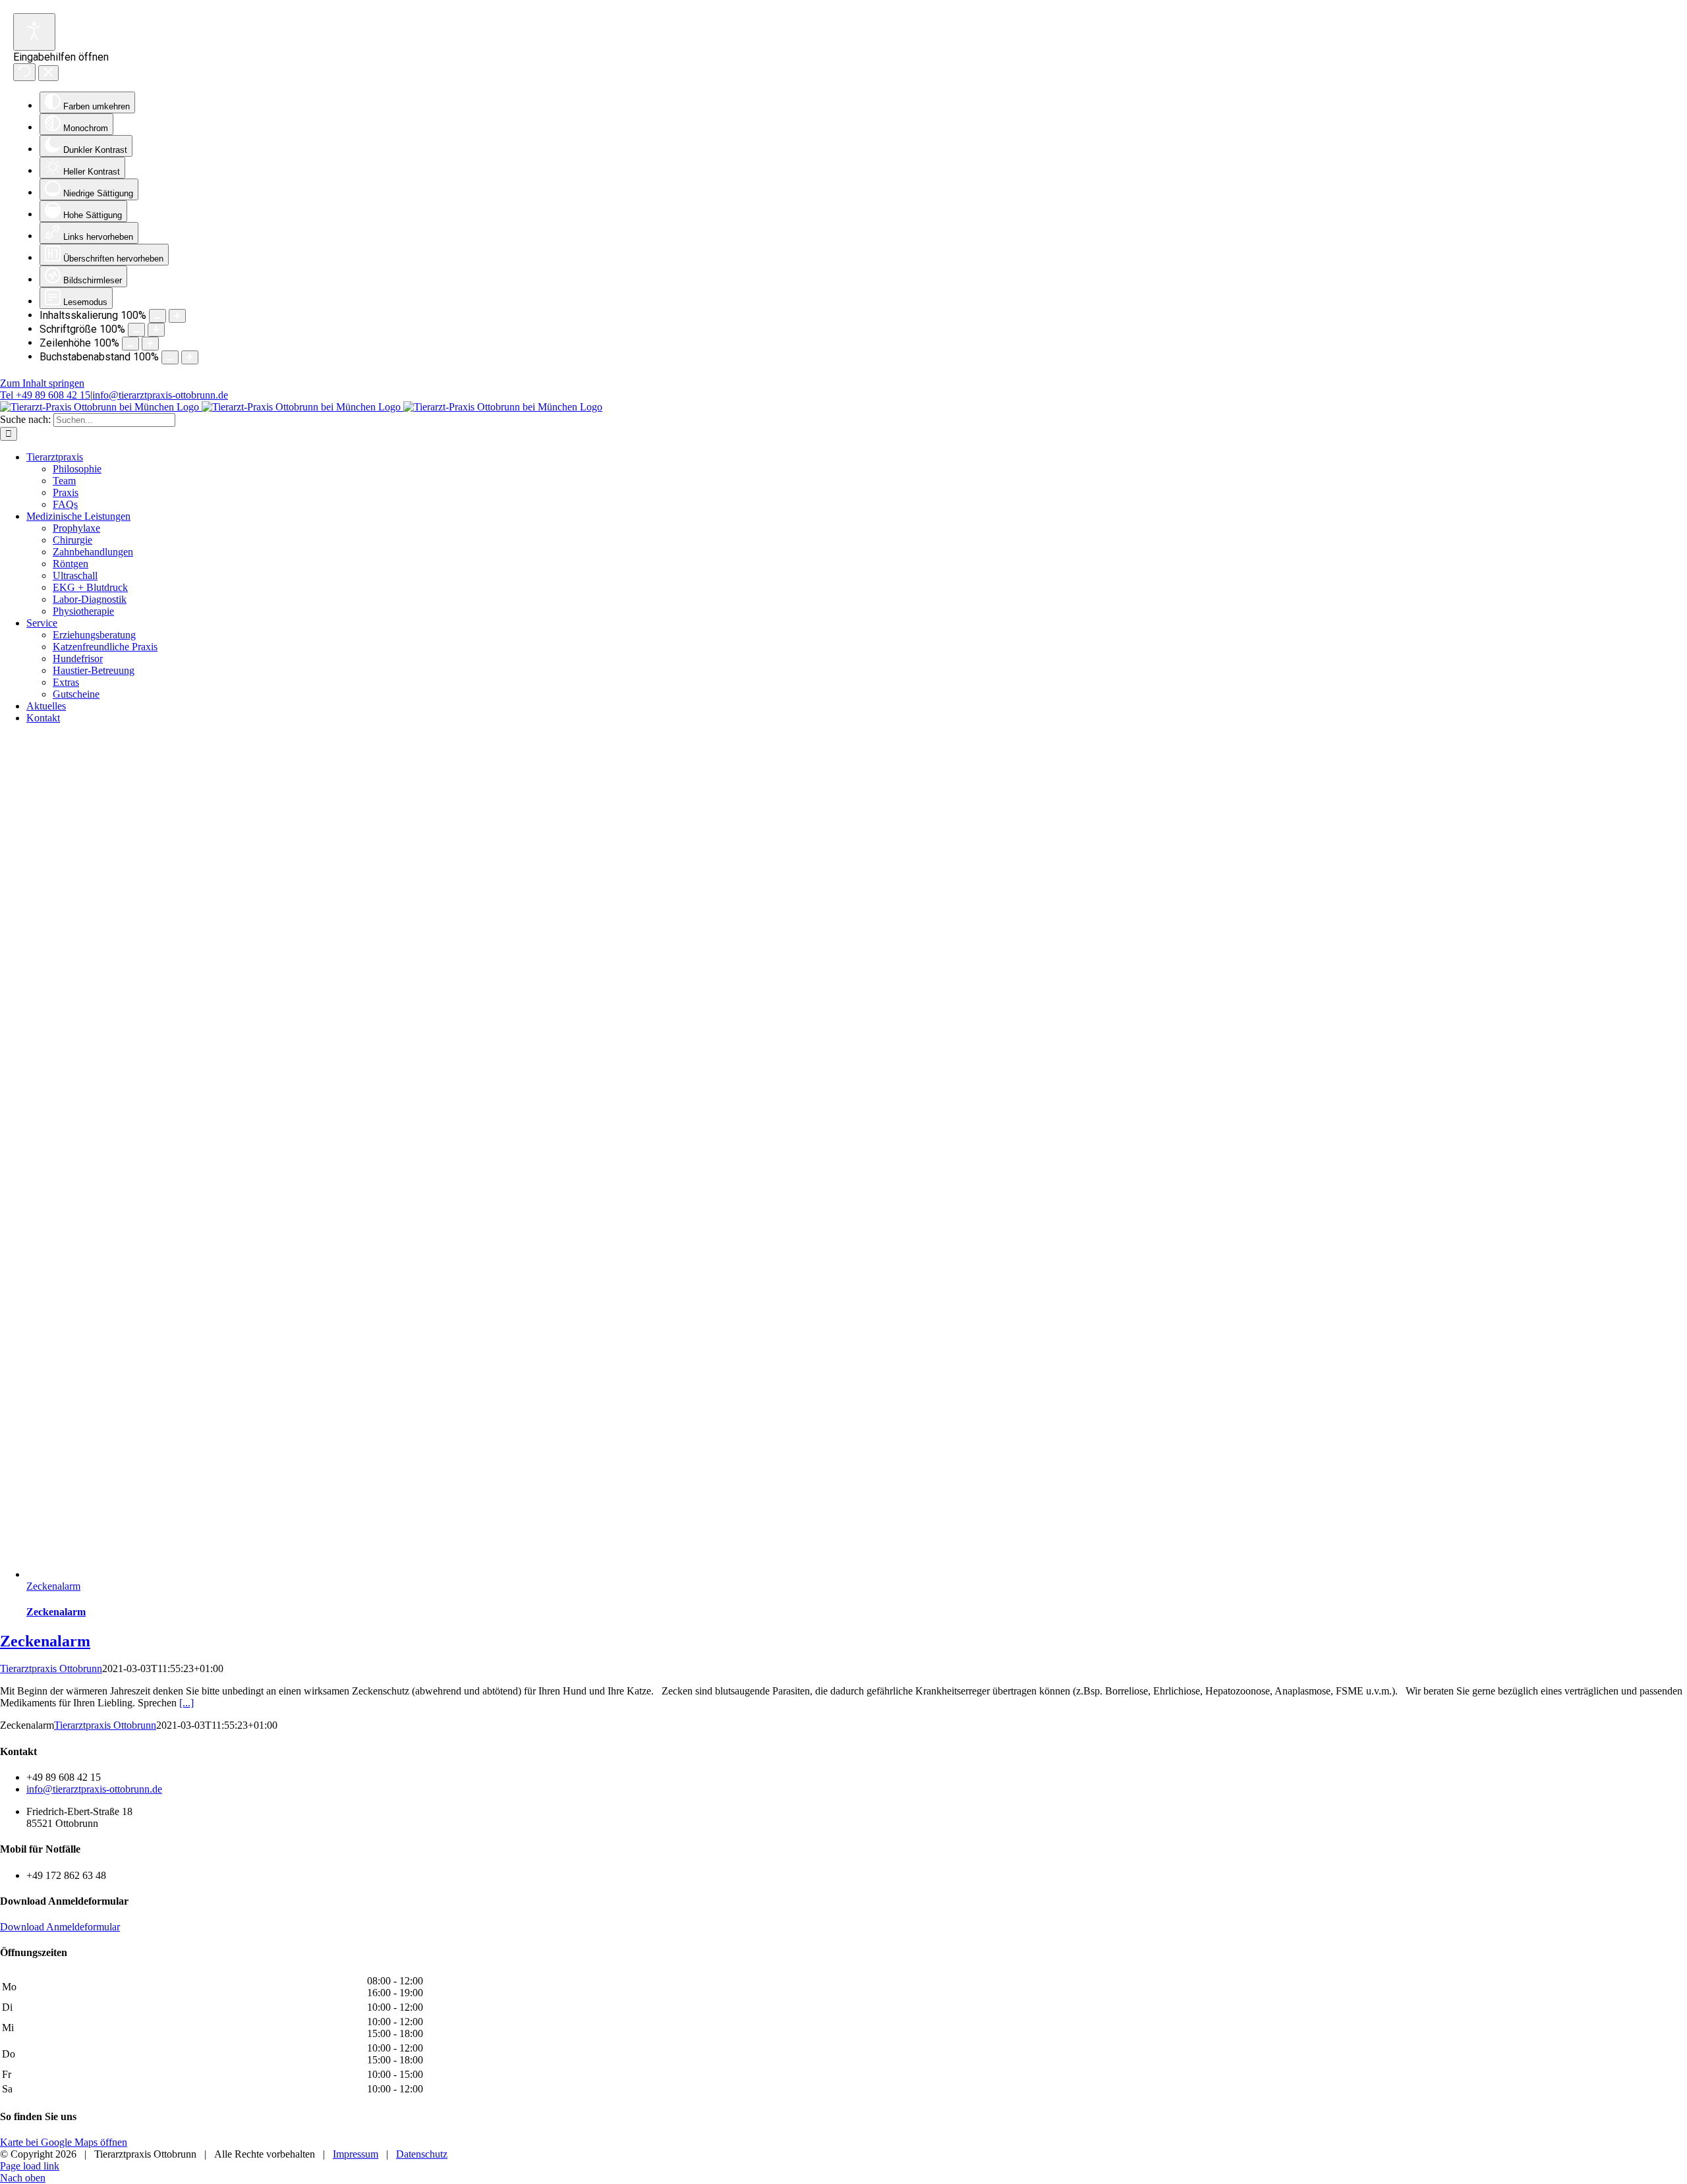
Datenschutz (422, 2154)
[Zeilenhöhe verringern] (130, 344)
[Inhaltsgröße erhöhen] (177, 316)
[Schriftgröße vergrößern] (156, 330)
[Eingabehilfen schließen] (48, 73)
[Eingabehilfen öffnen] (34, 32)
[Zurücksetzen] (24, 72)
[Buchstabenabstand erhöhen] (190, 357)
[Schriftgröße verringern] (136, 330)
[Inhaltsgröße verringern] (157, 316)
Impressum (356, 2154)
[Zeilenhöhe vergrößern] (150, 344)
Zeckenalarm (53, 1586)
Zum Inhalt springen (42, 383)
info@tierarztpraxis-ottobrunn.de (160, 395)
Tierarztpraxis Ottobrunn (51, 1668)
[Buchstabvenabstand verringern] (170, 357)
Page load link (30, 2166)
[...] (186, 1703)
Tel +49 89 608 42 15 (45, 395)
